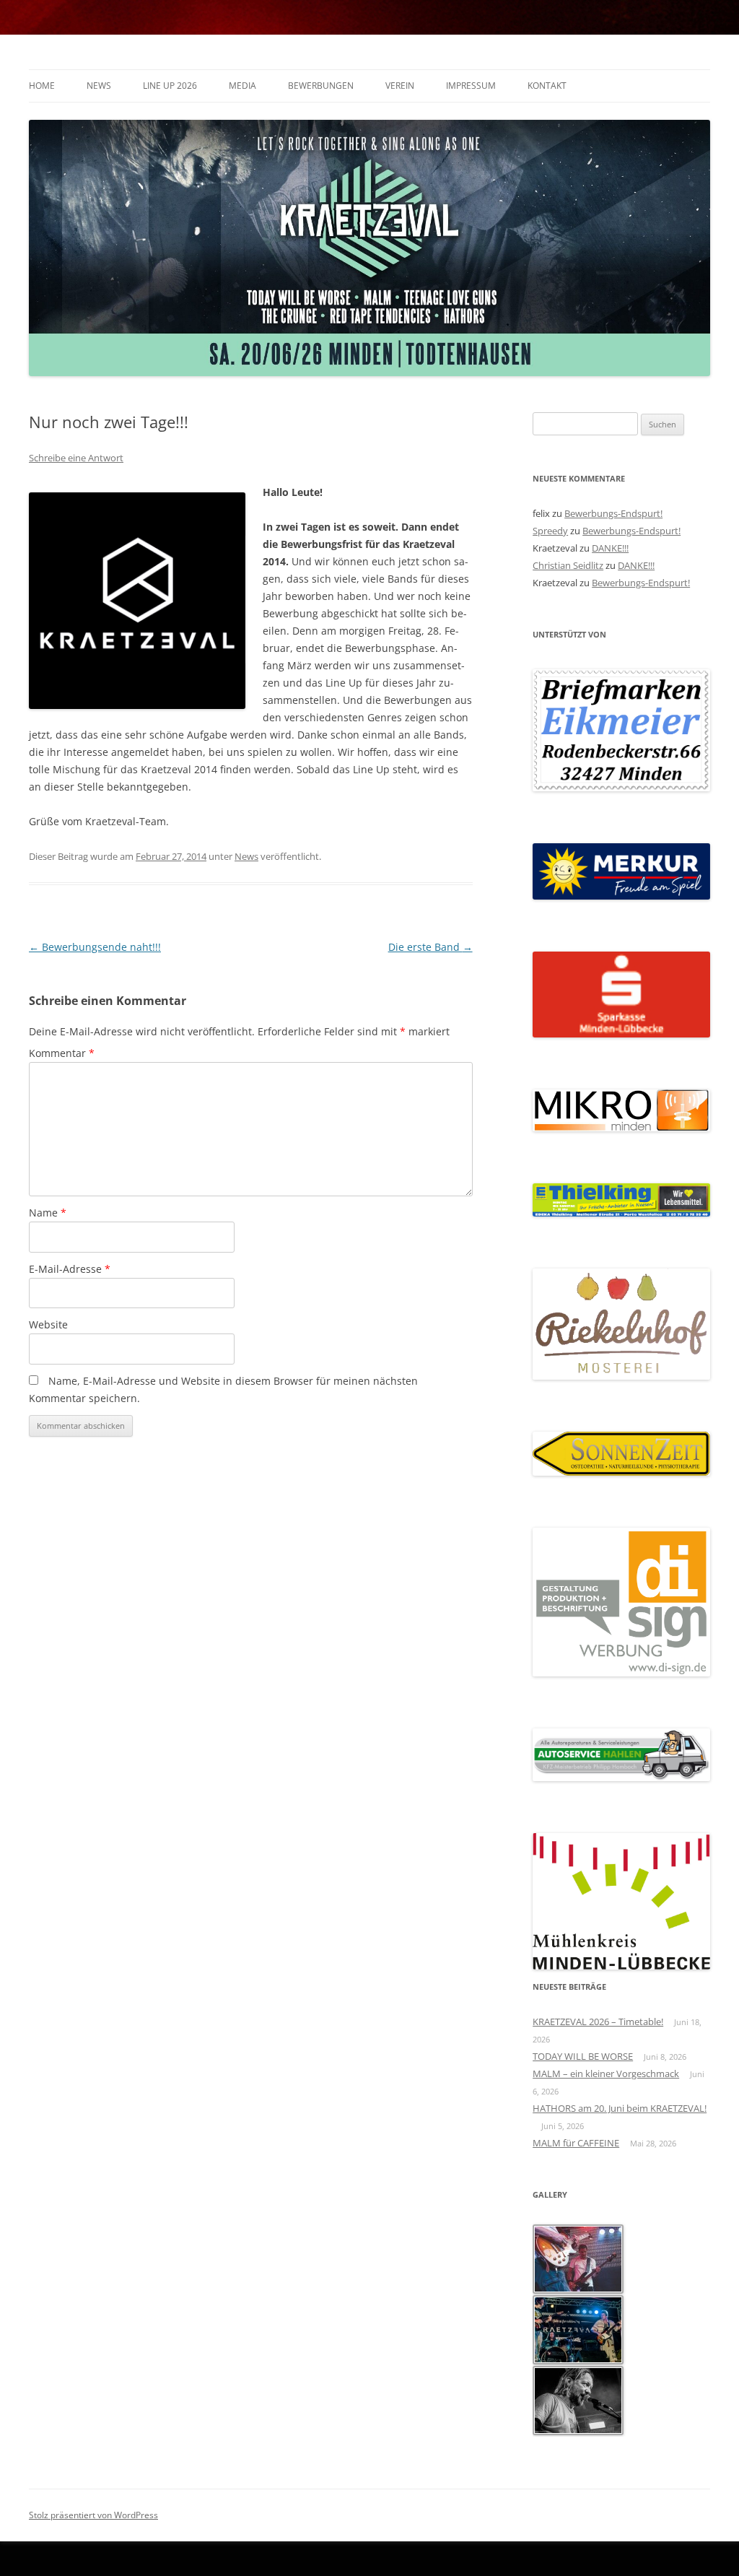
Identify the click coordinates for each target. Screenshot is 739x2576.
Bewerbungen (321, 86)
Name (48, 1213)
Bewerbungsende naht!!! (95, 947)
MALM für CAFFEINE (576, 2143)
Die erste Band (430, 947)
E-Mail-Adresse (70, 1269)
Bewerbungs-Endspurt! (613, 513)
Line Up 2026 (170, 86)
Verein (400, 86)
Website (48, 1324)
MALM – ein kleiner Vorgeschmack (606, 2074)
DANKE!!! (610, 548)
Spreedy (550, 531)
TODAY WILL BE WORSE (583, 2056)
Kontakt (547, 86)
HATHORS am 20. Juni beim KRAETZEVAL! (620, 2108)
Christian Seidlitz (568, 565)
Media (242, 86)
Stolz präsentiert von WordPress (93, 2515)
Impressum (471, 86)
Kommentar (62, 1053)
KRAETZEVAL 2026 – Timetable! (598, 2022)
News (99, 86)
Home (42, 86)
